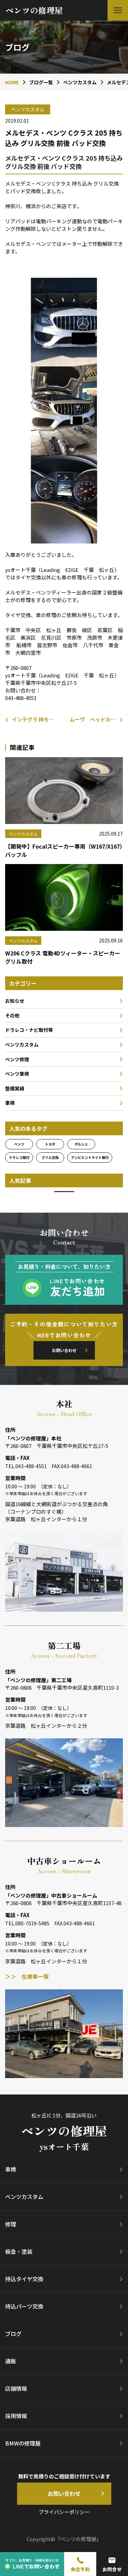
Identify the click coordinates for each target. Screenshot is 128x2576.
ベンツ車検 (17, 1074)
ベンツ (19, 1144)
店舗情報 (16, 2388)
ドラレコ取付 (19, 1157)
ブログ (13, 2334)
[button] (118, 10)
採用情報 (16, 2416)
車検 (10, 1103)
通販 (11, 2361)
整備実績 (15, 1088)
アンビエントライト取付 (90, 1157)
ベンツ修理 (17, 1059)
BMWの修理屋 (23, 2443)
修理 (11, 2224)
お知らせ (15, 1001)
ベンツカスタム (22, 1045)
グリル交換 (50, 1157)
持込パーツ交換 (24, 2306)
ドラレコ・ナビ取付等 (29, 1030)
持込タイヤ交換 (24, 2279)
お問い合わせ (64, 1350)
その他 (12, 1015)
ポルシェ (81, 1144)
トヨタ (50, 1144)
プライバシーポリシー (64, 2512)
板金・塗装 (19, 2251)
